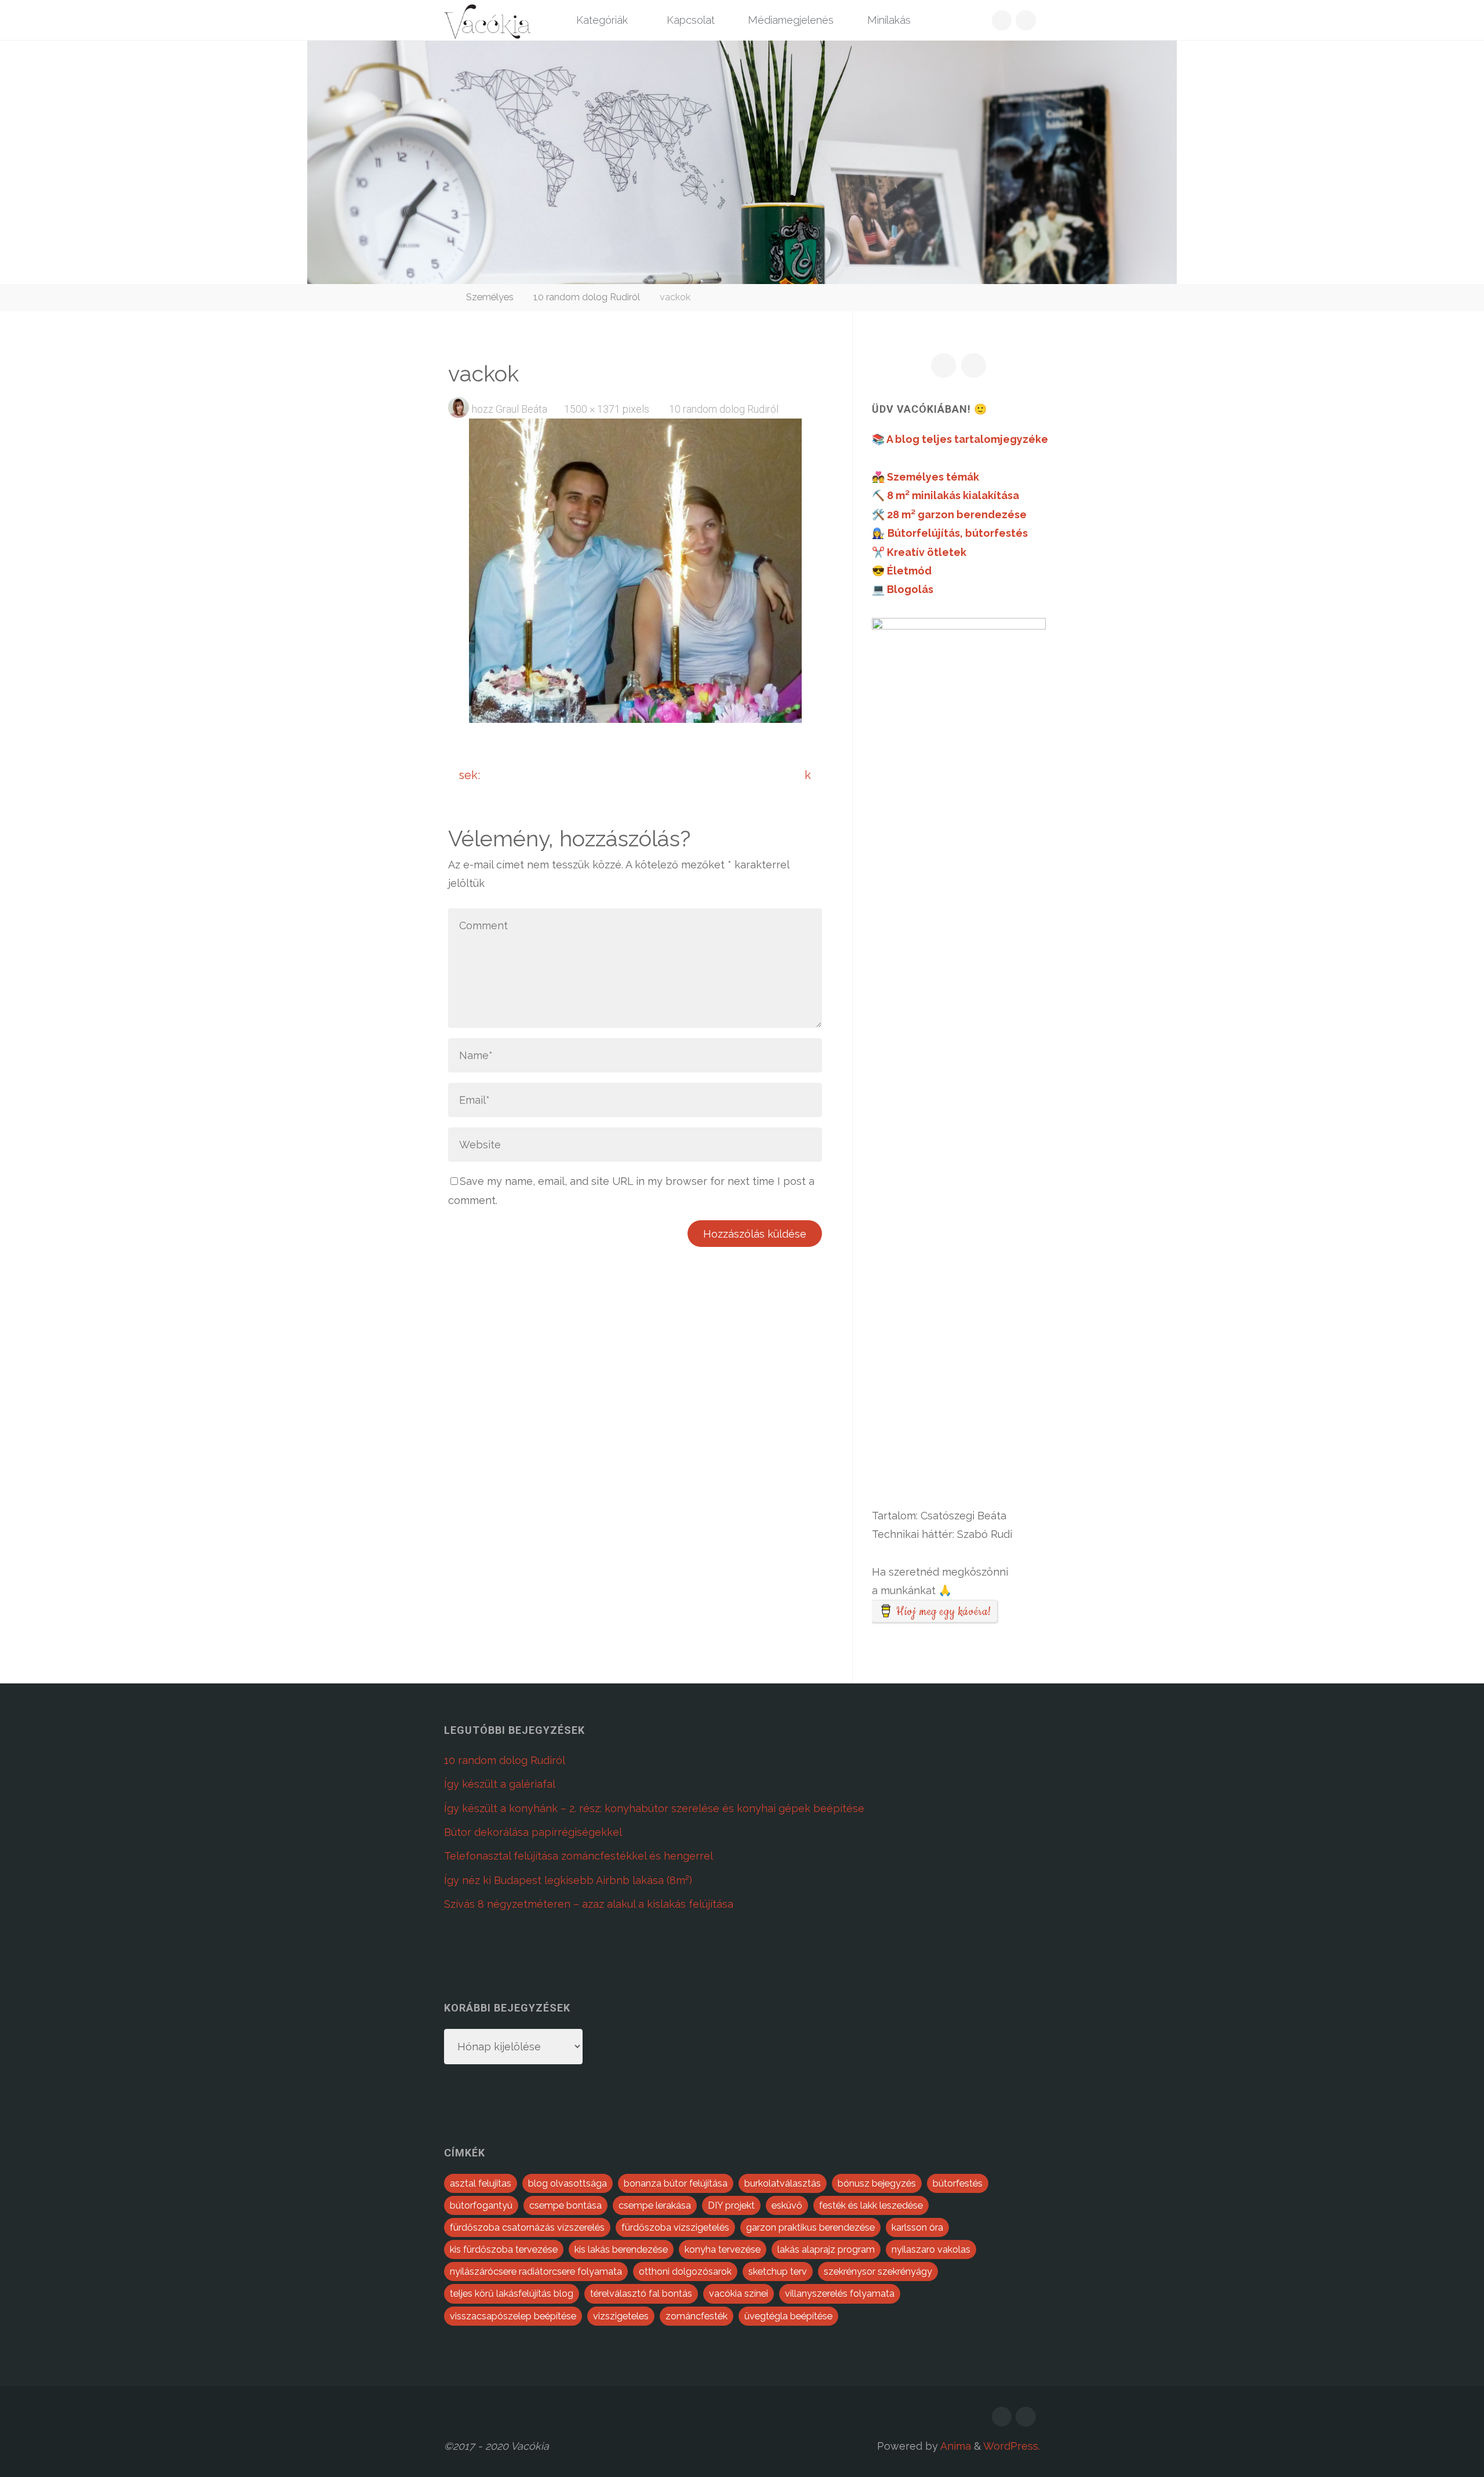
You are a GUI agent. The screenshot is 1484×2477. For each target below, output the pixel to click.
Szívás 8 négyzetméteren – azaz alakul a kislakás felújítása (589, 1904)
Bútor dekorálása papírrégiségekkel (533, 1832)
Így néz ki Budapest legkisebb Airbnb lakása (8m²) (568, 1880)
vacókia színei (739, 2294)
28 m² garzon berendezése (957, 514)
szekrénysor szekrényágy (878, 2272)
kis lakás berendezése (621, 2249)
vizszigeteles (621, 2316)
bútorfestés (958, 2183)
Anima (954, 2446)
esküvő (787, 2205)
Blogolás (910, 589)
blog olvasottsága (568, 2183)
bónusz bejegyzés (877, 2183)
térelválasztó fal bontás (641, 2294)
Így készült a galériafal (500, 1784)
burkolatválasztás (783, 2183)
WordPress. (1012, 2446)
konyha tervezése (723, 2249)
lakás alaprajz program (826, 2249)
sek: (470, 775)
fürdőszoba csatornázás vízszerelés (527, 2227)
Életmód (909, 571)
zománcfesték (696, 2316)
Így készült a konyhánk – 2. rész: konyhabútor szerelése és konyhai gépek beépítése (654, 1808)
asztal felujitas (481, 2183)
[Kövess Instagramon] (1026, 21)
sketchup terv (778, 2272)
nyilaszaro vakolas (931, 2249)
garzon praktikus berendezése (810, 2227)
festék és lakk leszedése (871, 2205)
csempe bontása (565, 2205)
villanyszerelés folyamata (840, 2294)
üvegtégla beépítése (788, 2316)
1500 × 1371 (593, 409)
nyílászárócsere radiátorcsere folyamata (536, 2272)
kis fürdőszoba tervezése (504, 2249)
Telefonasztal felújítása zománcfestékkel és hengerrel (579, 1856)
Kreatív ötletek (927, 552)
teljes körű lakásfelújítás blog (512, 2294)
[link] (943, 21)
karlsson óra (917, 2227)
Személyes (490, 297)
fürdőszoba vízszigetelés (675, 2227)
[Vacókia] (487, 20)
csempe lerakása (655, 2205)
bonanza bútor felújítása (676, 2183)
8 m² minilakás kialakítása (953, 495)
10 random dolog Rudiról (587, 297)
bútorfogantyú (481, 2205)
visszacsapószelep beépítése (513, 2316)
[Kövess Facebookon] (1002, 21)
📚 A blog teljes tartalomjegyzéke (960, 439)
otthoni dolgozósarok (685, 2272)
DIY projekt (731, 2205)
